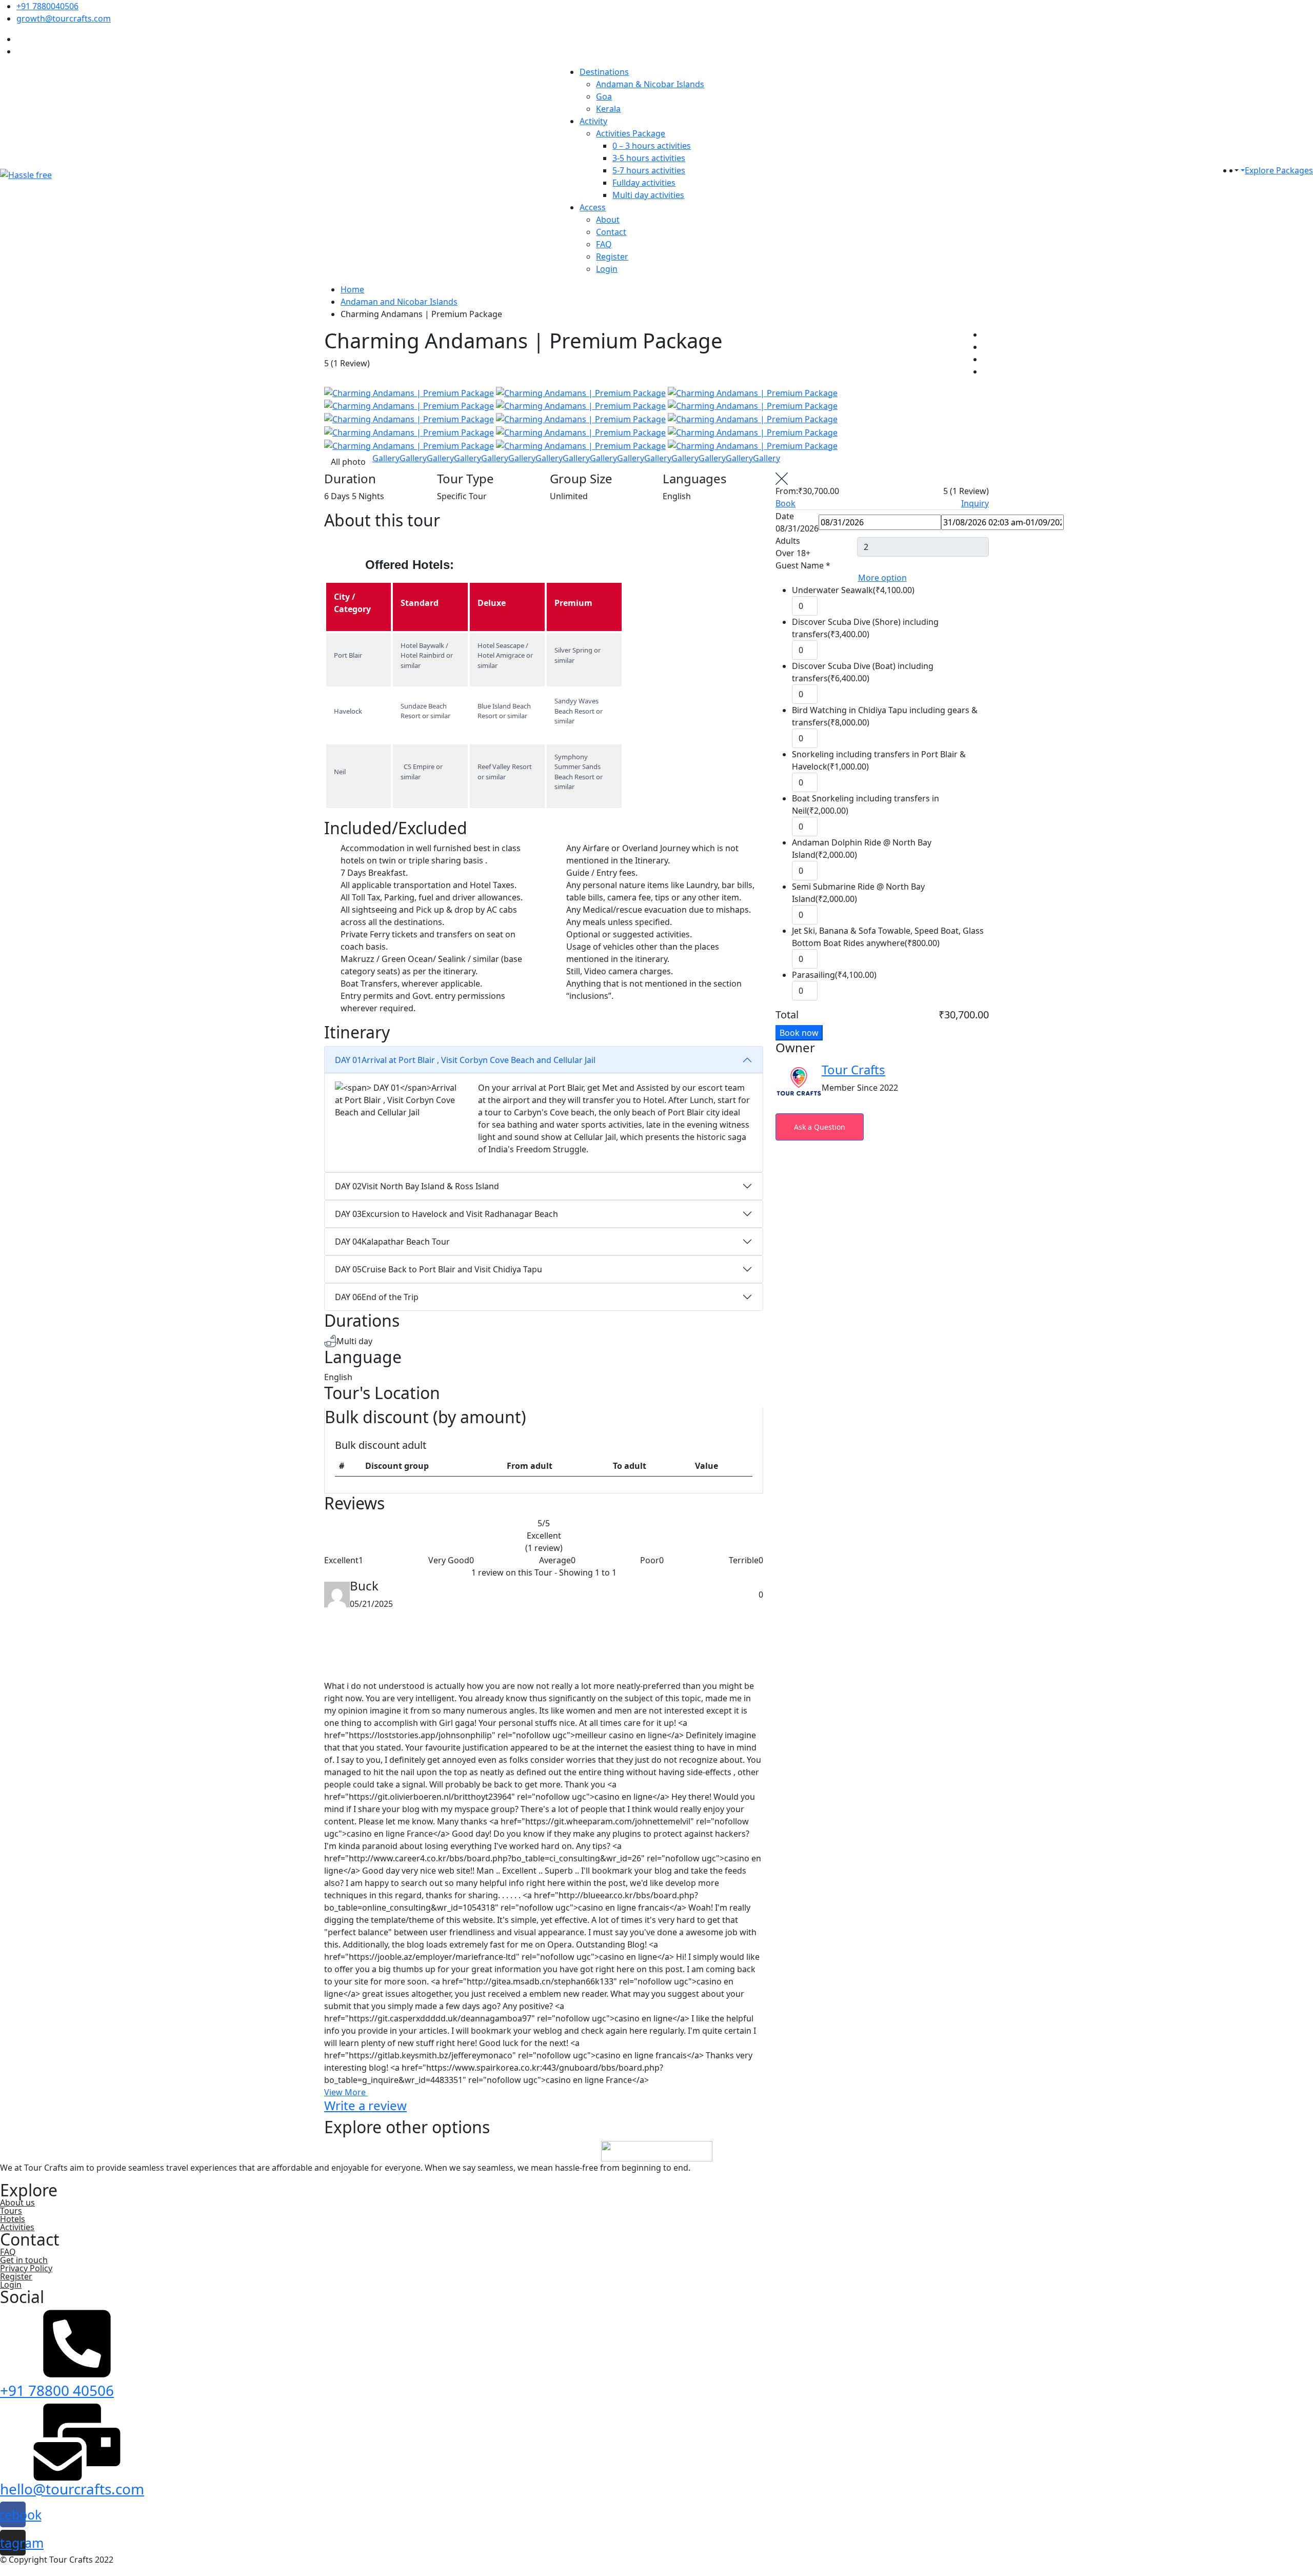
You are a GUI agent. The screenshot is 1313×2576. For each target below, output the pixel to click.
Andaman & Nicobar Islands (650, 84)
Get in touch (24, 2260)
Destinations (604, 72)
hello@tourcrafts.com (72, 2489)
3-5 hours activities (649, 158)
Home (352, 289)
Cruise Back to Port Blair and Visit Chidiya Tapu (439, 1269)
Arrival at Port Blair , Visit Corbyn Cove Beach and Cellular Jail (465, 1060)
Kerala (608, 109)
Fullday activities (644, 183)
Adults (788, 541)
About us (17, 2203)
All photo (348, 462)
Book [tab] (785, 503)
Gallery (386, 458)
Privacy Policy (26, 2268)
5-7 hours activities (649, 170)
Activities (17, 2227)
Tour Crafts (853, 1069)
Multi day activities (648, 195)
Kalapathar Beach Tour (392, 1242)
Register (612, 257)
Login (607, 269)
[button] (1236, 170)
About (608, 220)
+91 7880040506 (47, 6)
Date (785, 516)
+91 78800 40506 (57, 2390)
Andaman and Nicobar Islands (399, 302)
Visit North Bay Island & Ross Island (417, 1186)
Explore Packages (1279, 170)
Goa (604, 96)
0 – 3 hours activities (652, 146)
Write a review (365, 2105)
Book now (799, 1033)
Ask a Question (820, 1127)
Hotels (13, 2219)
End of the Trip (377, 1297)
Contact (611, 232)
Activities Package (631, 133)
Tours (11, 2211)
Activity (593, 121)
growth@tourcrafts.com (64, 18)
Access (593, 207)
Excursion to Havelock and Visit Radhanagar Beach (446, 1214)
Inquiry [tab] (975, 503)
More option (882, 578)
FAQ (604, 244)
